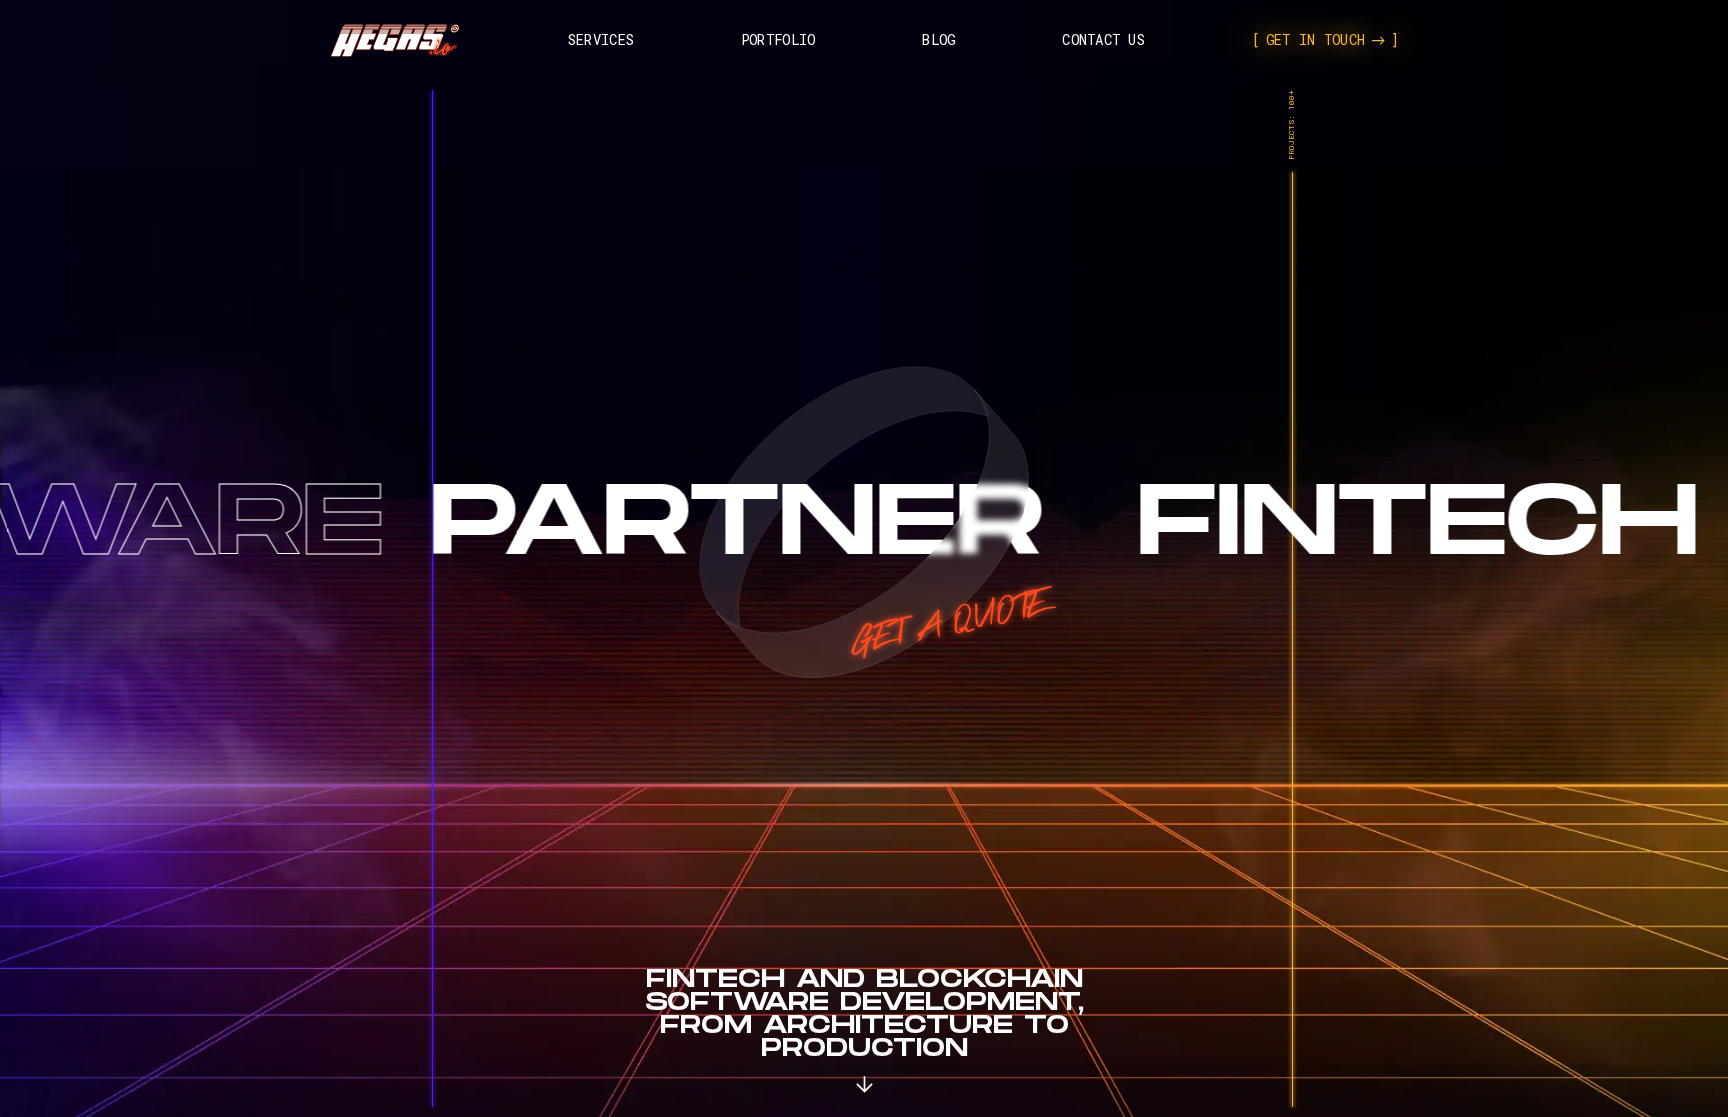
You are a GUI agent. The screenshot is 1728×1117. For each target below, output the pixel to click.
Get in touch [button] (1315, 40)
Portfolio (778, 40)
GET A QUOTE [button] (948, 624)
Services (601, 40)
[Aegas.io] (395, 40)
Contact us (1103, 40)
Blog (938, 40)
